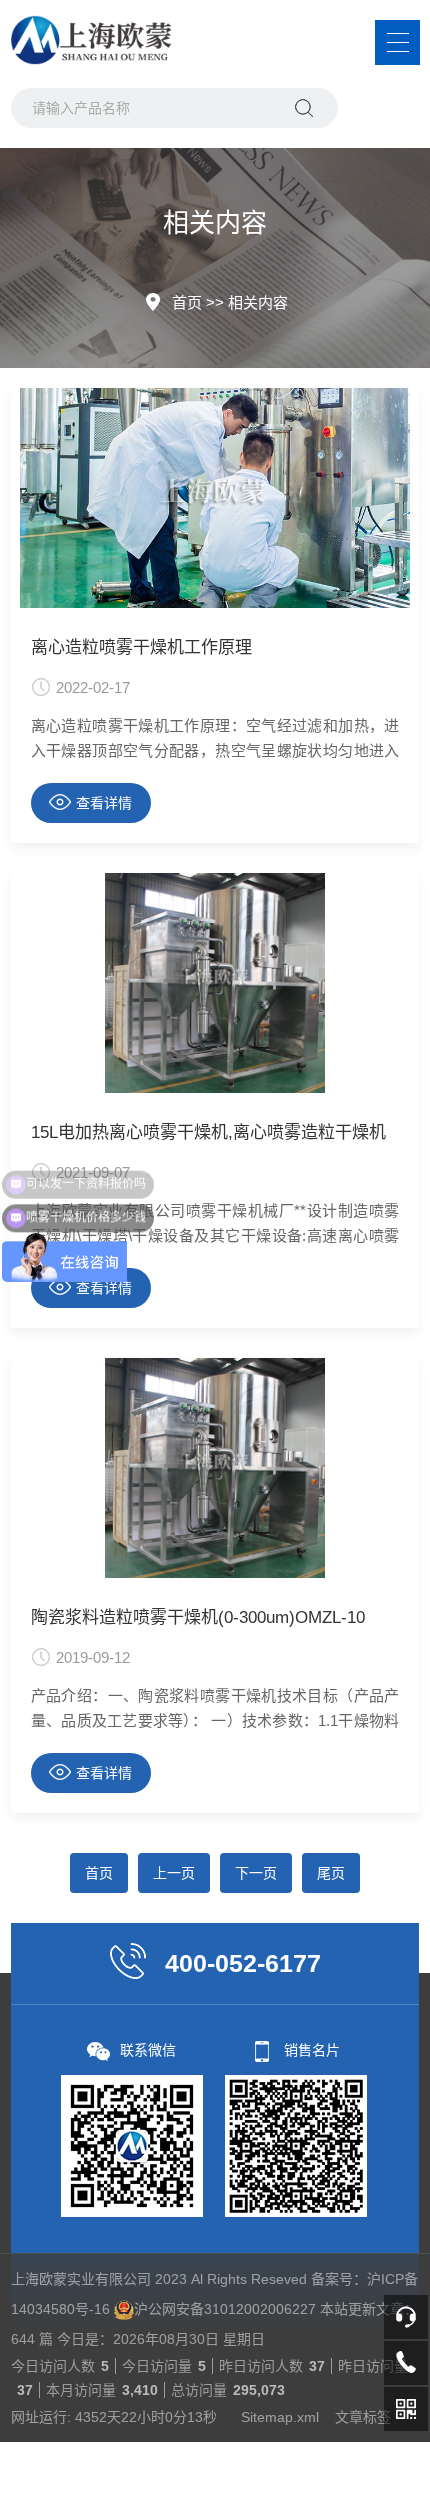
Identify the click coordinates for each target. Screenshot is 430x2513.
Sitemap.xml (280, 2417)
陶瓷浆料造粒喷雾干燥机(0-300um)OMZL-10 (198, 1617)
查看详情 (104, 803)
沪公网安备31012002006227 (225, 2309)
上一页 (174, 1873)
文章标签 (363, 2417)
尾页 (331, 1873)
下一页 (256, 1873)
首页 (187, 302)
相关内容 (258, 302)
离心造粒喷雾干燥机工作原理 (141, 647)
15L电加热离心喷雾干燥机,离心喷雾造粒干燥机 (208, 1132)
